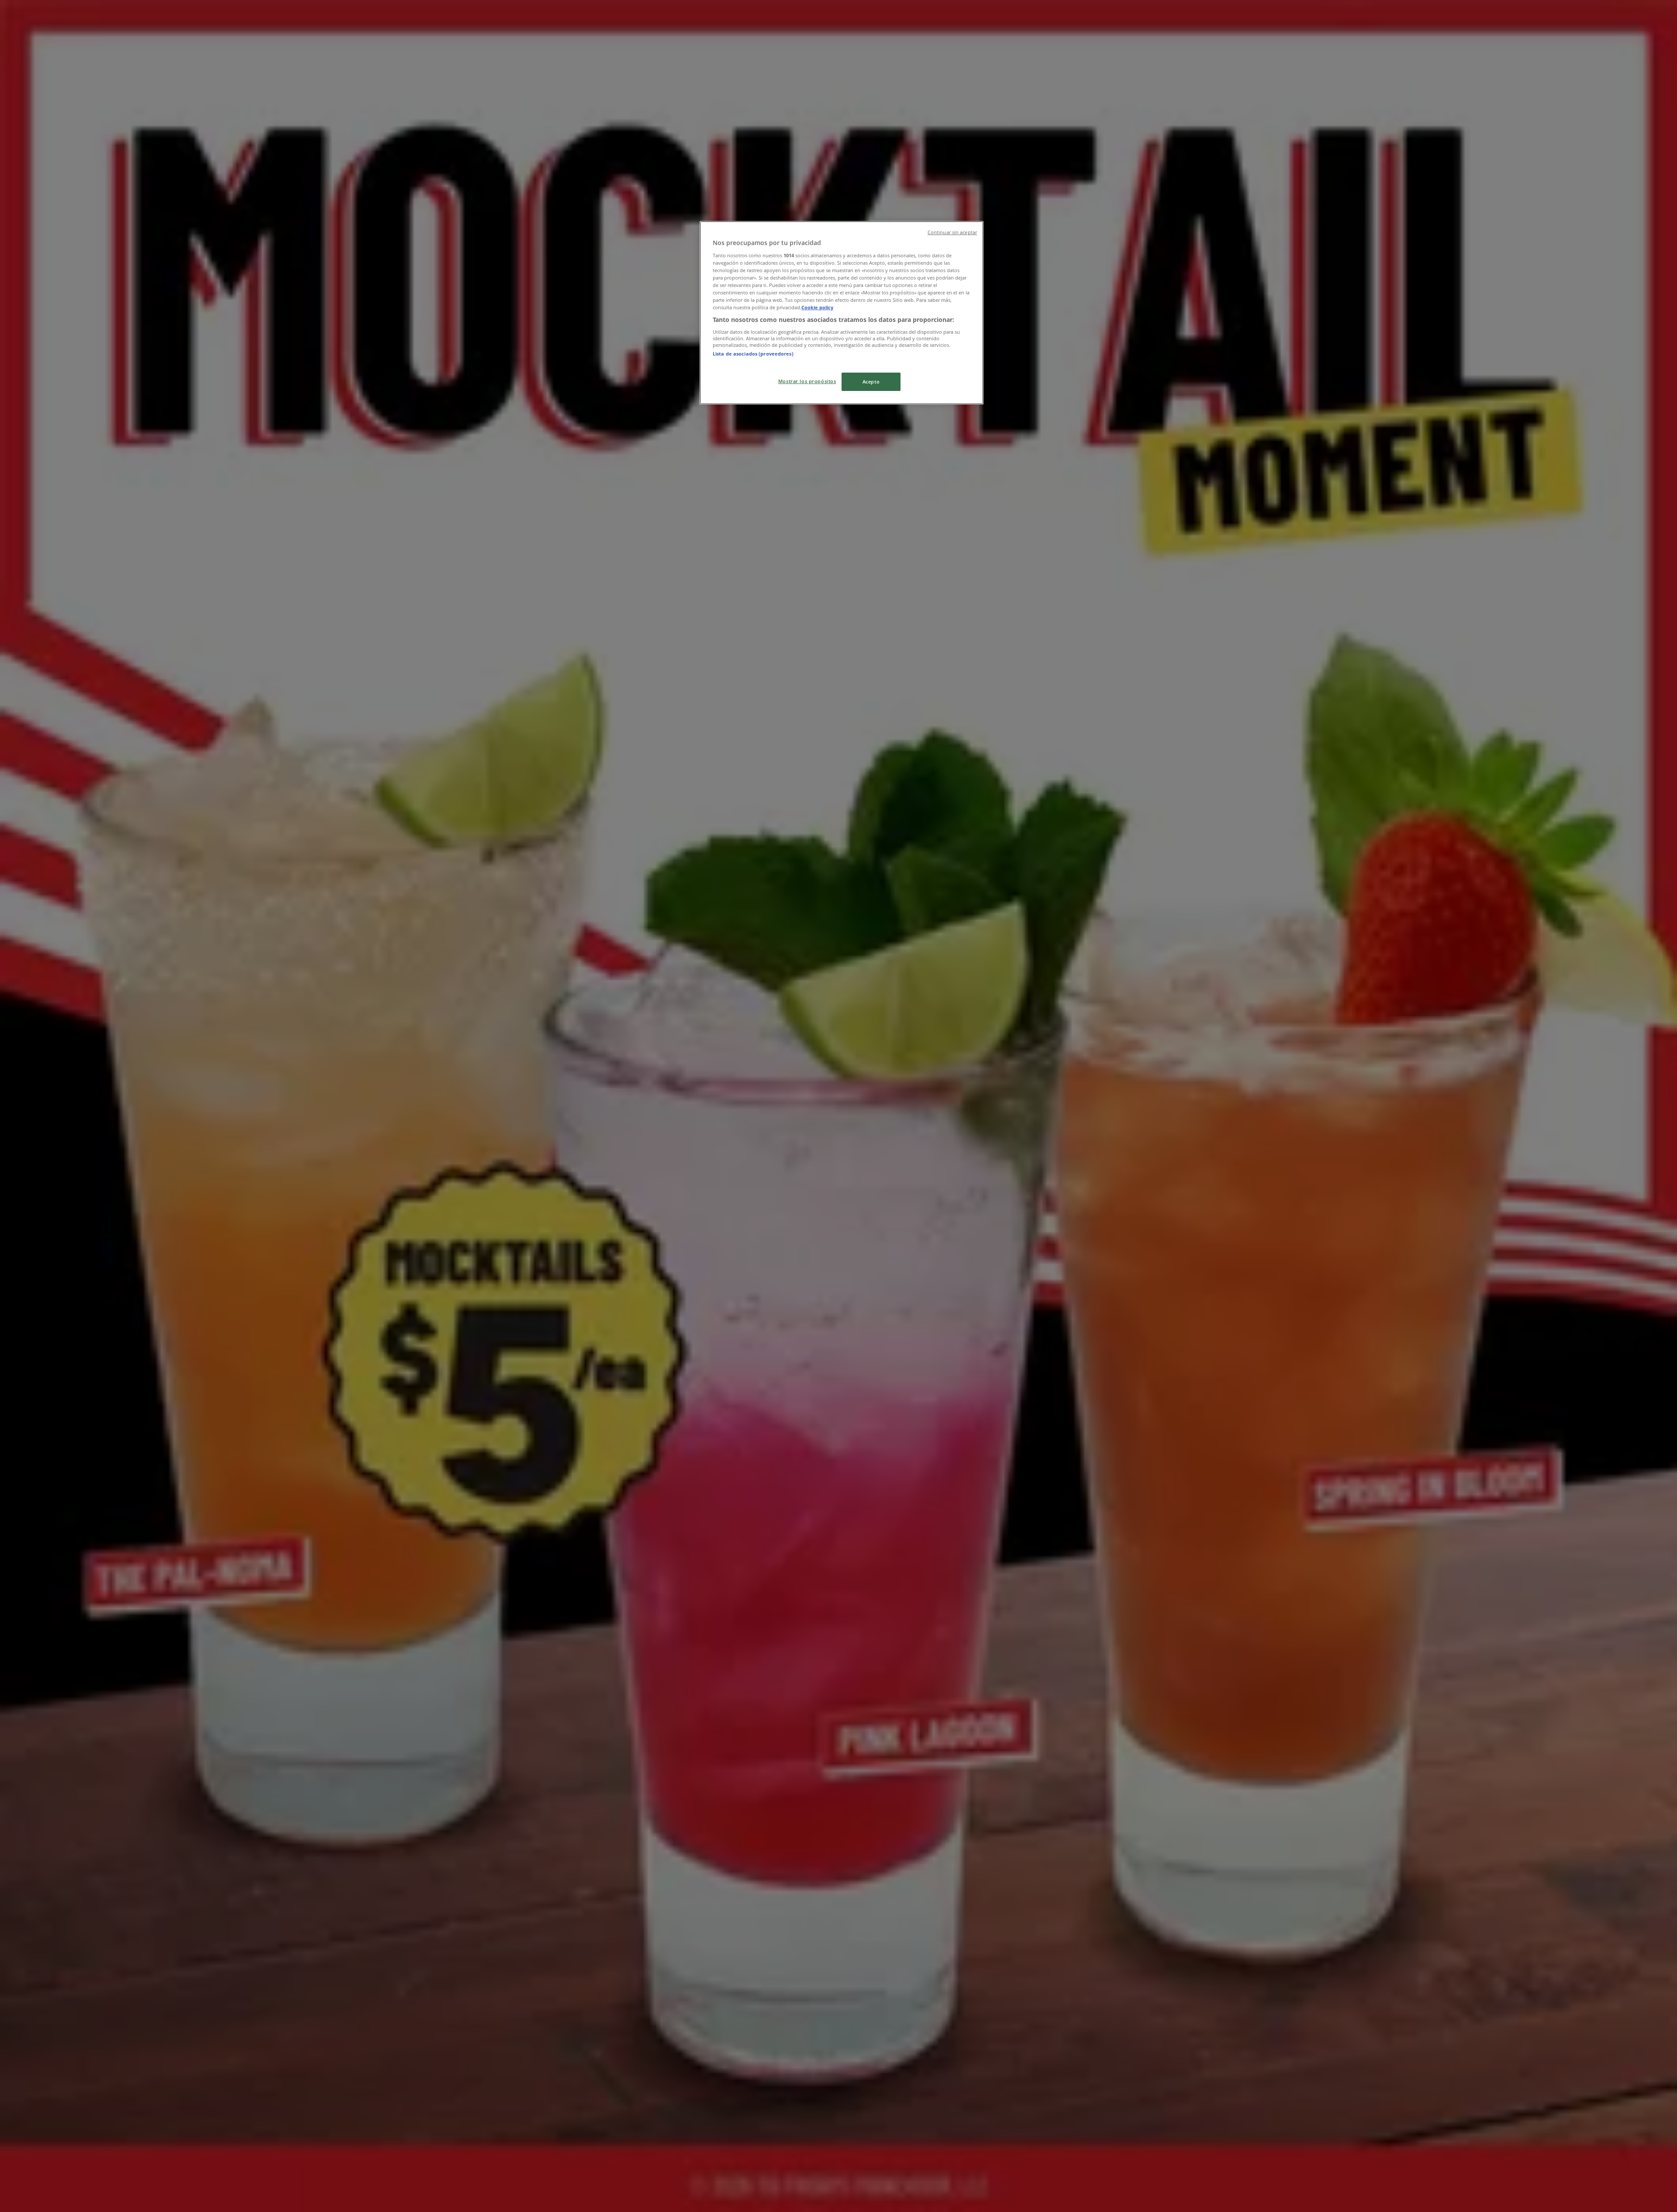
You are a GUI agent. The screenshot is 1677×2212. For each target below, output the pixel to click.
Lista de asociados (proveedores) (753, 354)
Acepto (871, 382)
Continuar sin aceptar (952, 232)
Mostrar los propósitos (807, 381)
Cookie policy (817, 307)
